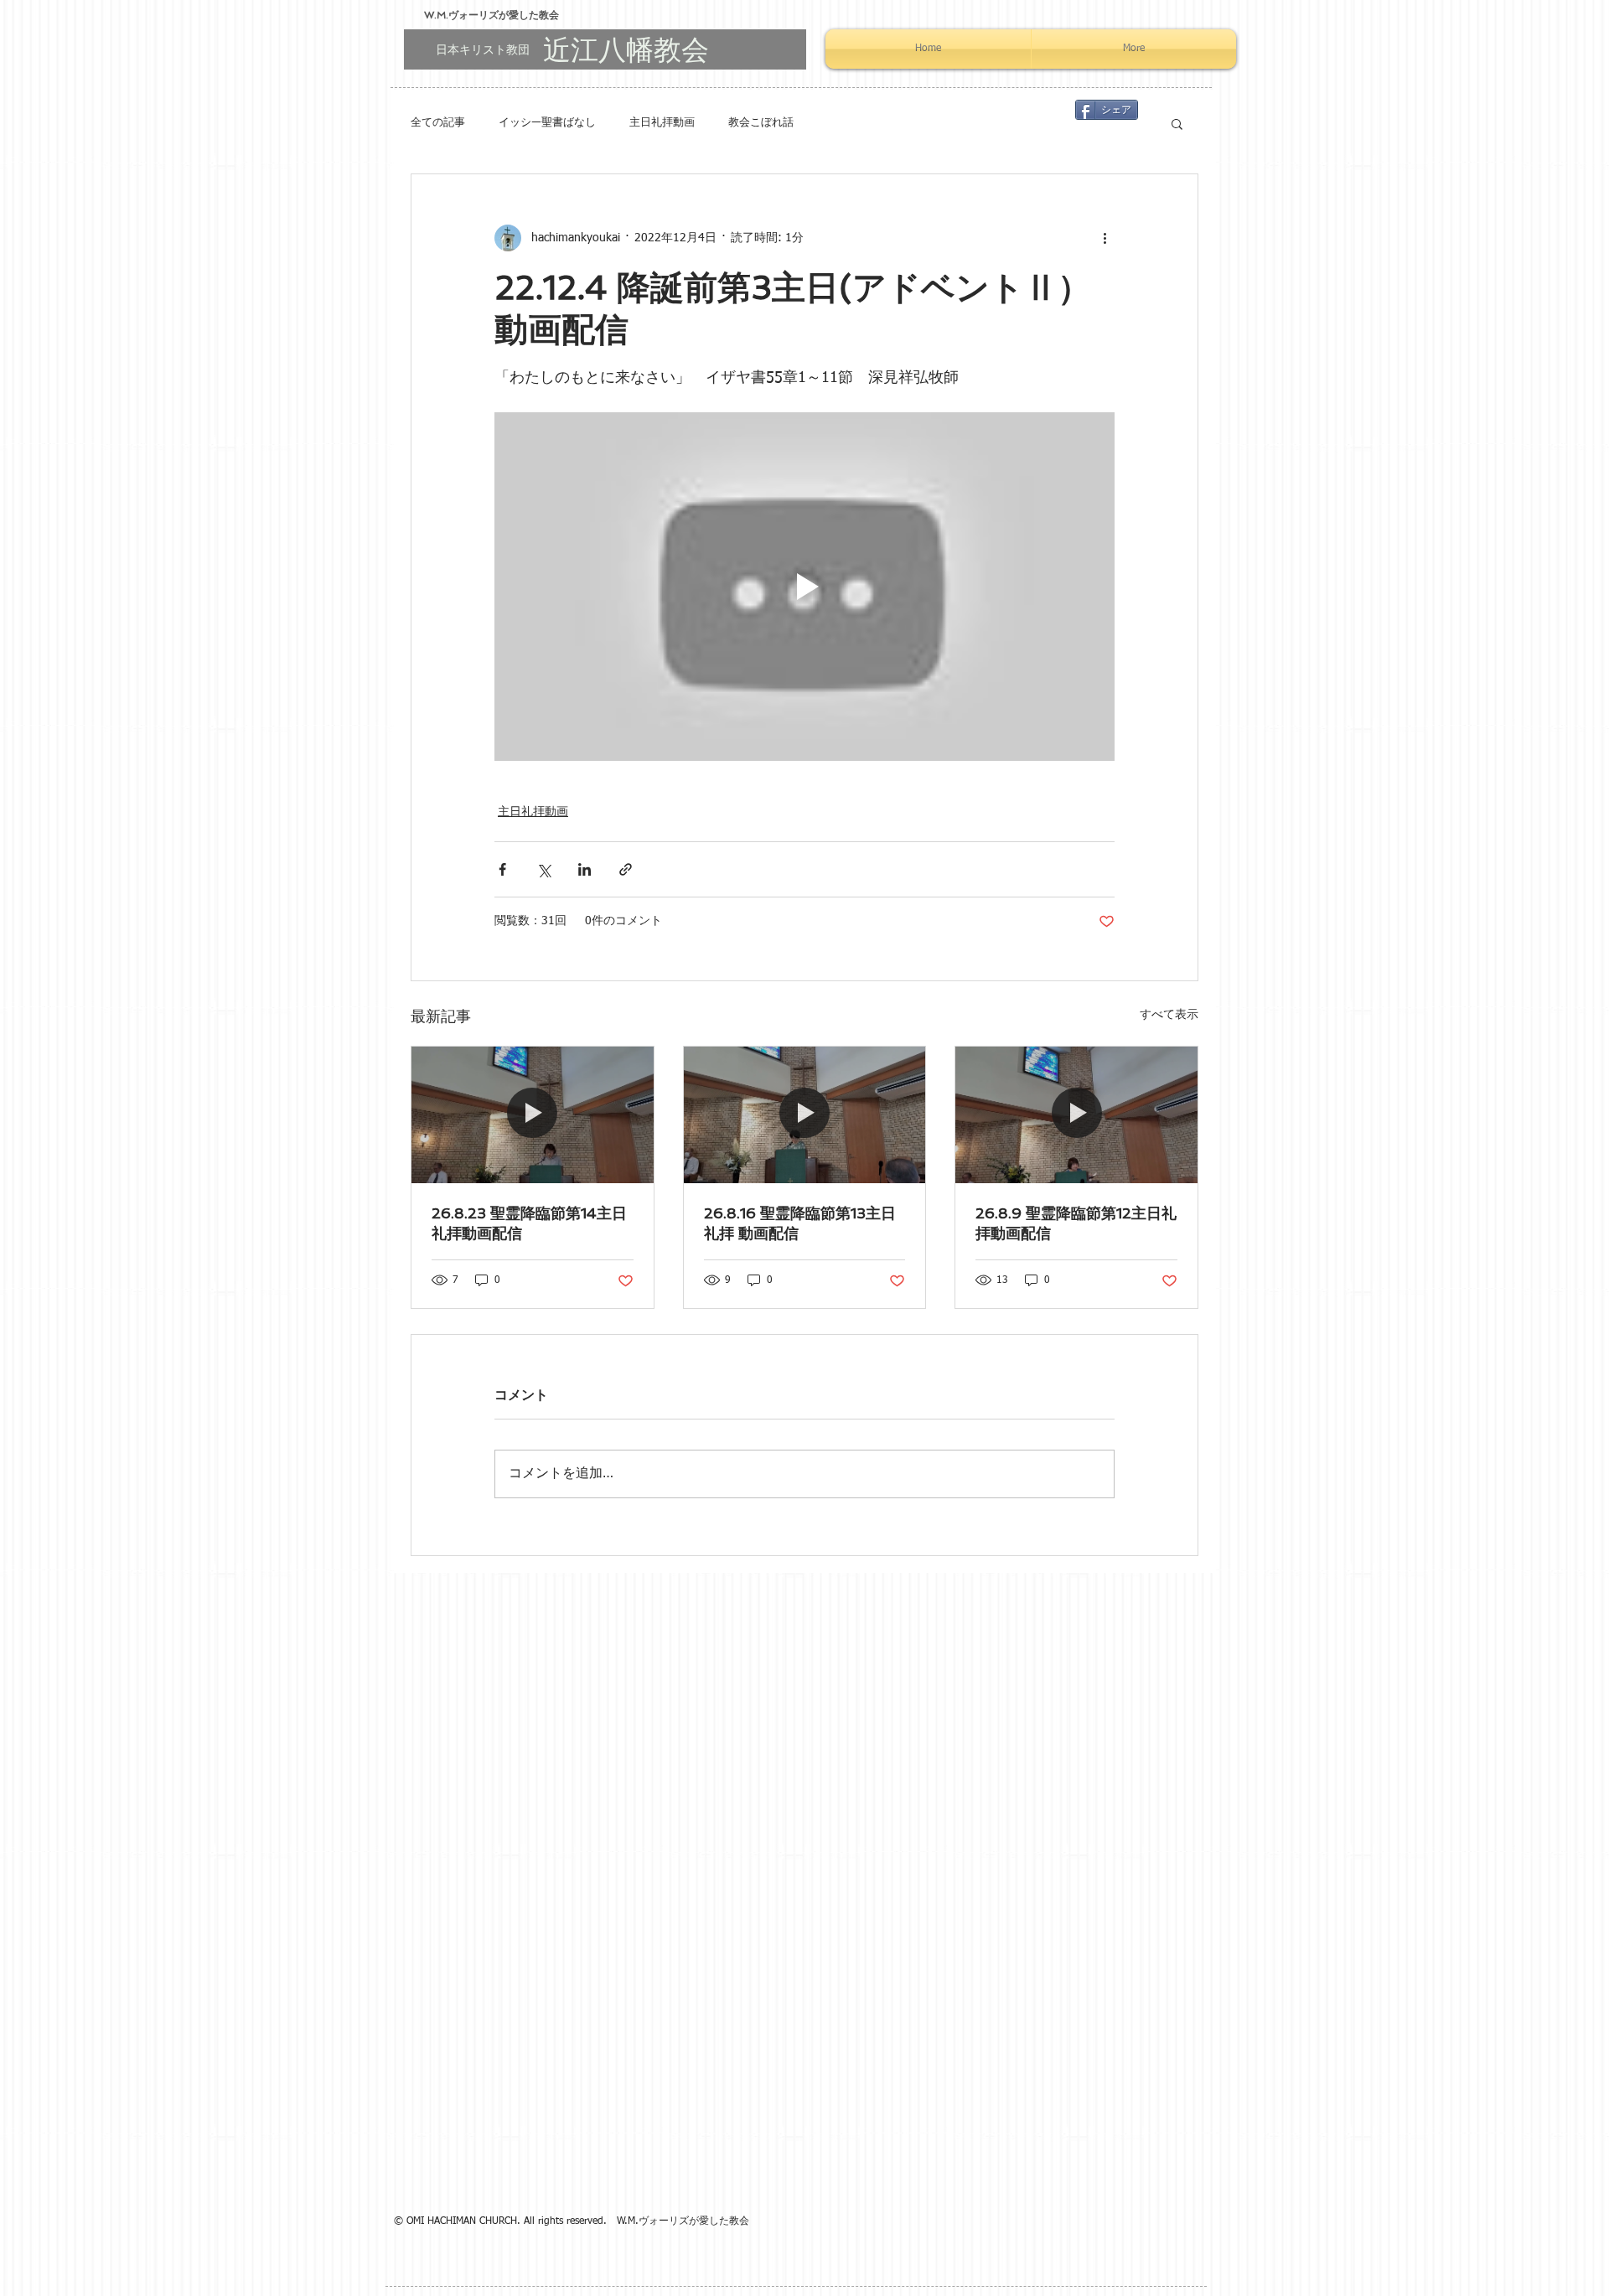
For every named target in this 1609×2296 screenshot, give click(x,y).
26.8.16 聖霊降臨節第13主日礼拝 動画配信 (800, 1223)
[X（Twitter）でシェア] (543, 869)
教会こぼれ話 (761, 123)
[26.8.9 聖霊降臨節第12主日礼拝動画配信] (1076, 1114)
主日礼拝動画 (662, 123)
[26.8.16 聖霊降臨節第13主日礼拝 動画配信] (805, 1114)
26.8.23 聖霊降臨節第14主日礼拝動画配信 (529, 1223)
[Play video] (804, 587)
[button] (1177, 123)
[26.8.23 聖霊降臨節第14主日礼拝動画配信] (533, 1114)
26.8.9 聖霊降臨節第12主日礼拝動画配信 (1076, 1223)
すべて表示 (1169, 1015)
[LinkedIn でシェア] (585, 869)
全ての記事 (438, 123)
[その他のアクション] (1105, 238)
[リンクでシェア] (626, 869)
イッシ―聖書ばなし (547, 123)
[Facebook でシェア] (502, 869)
